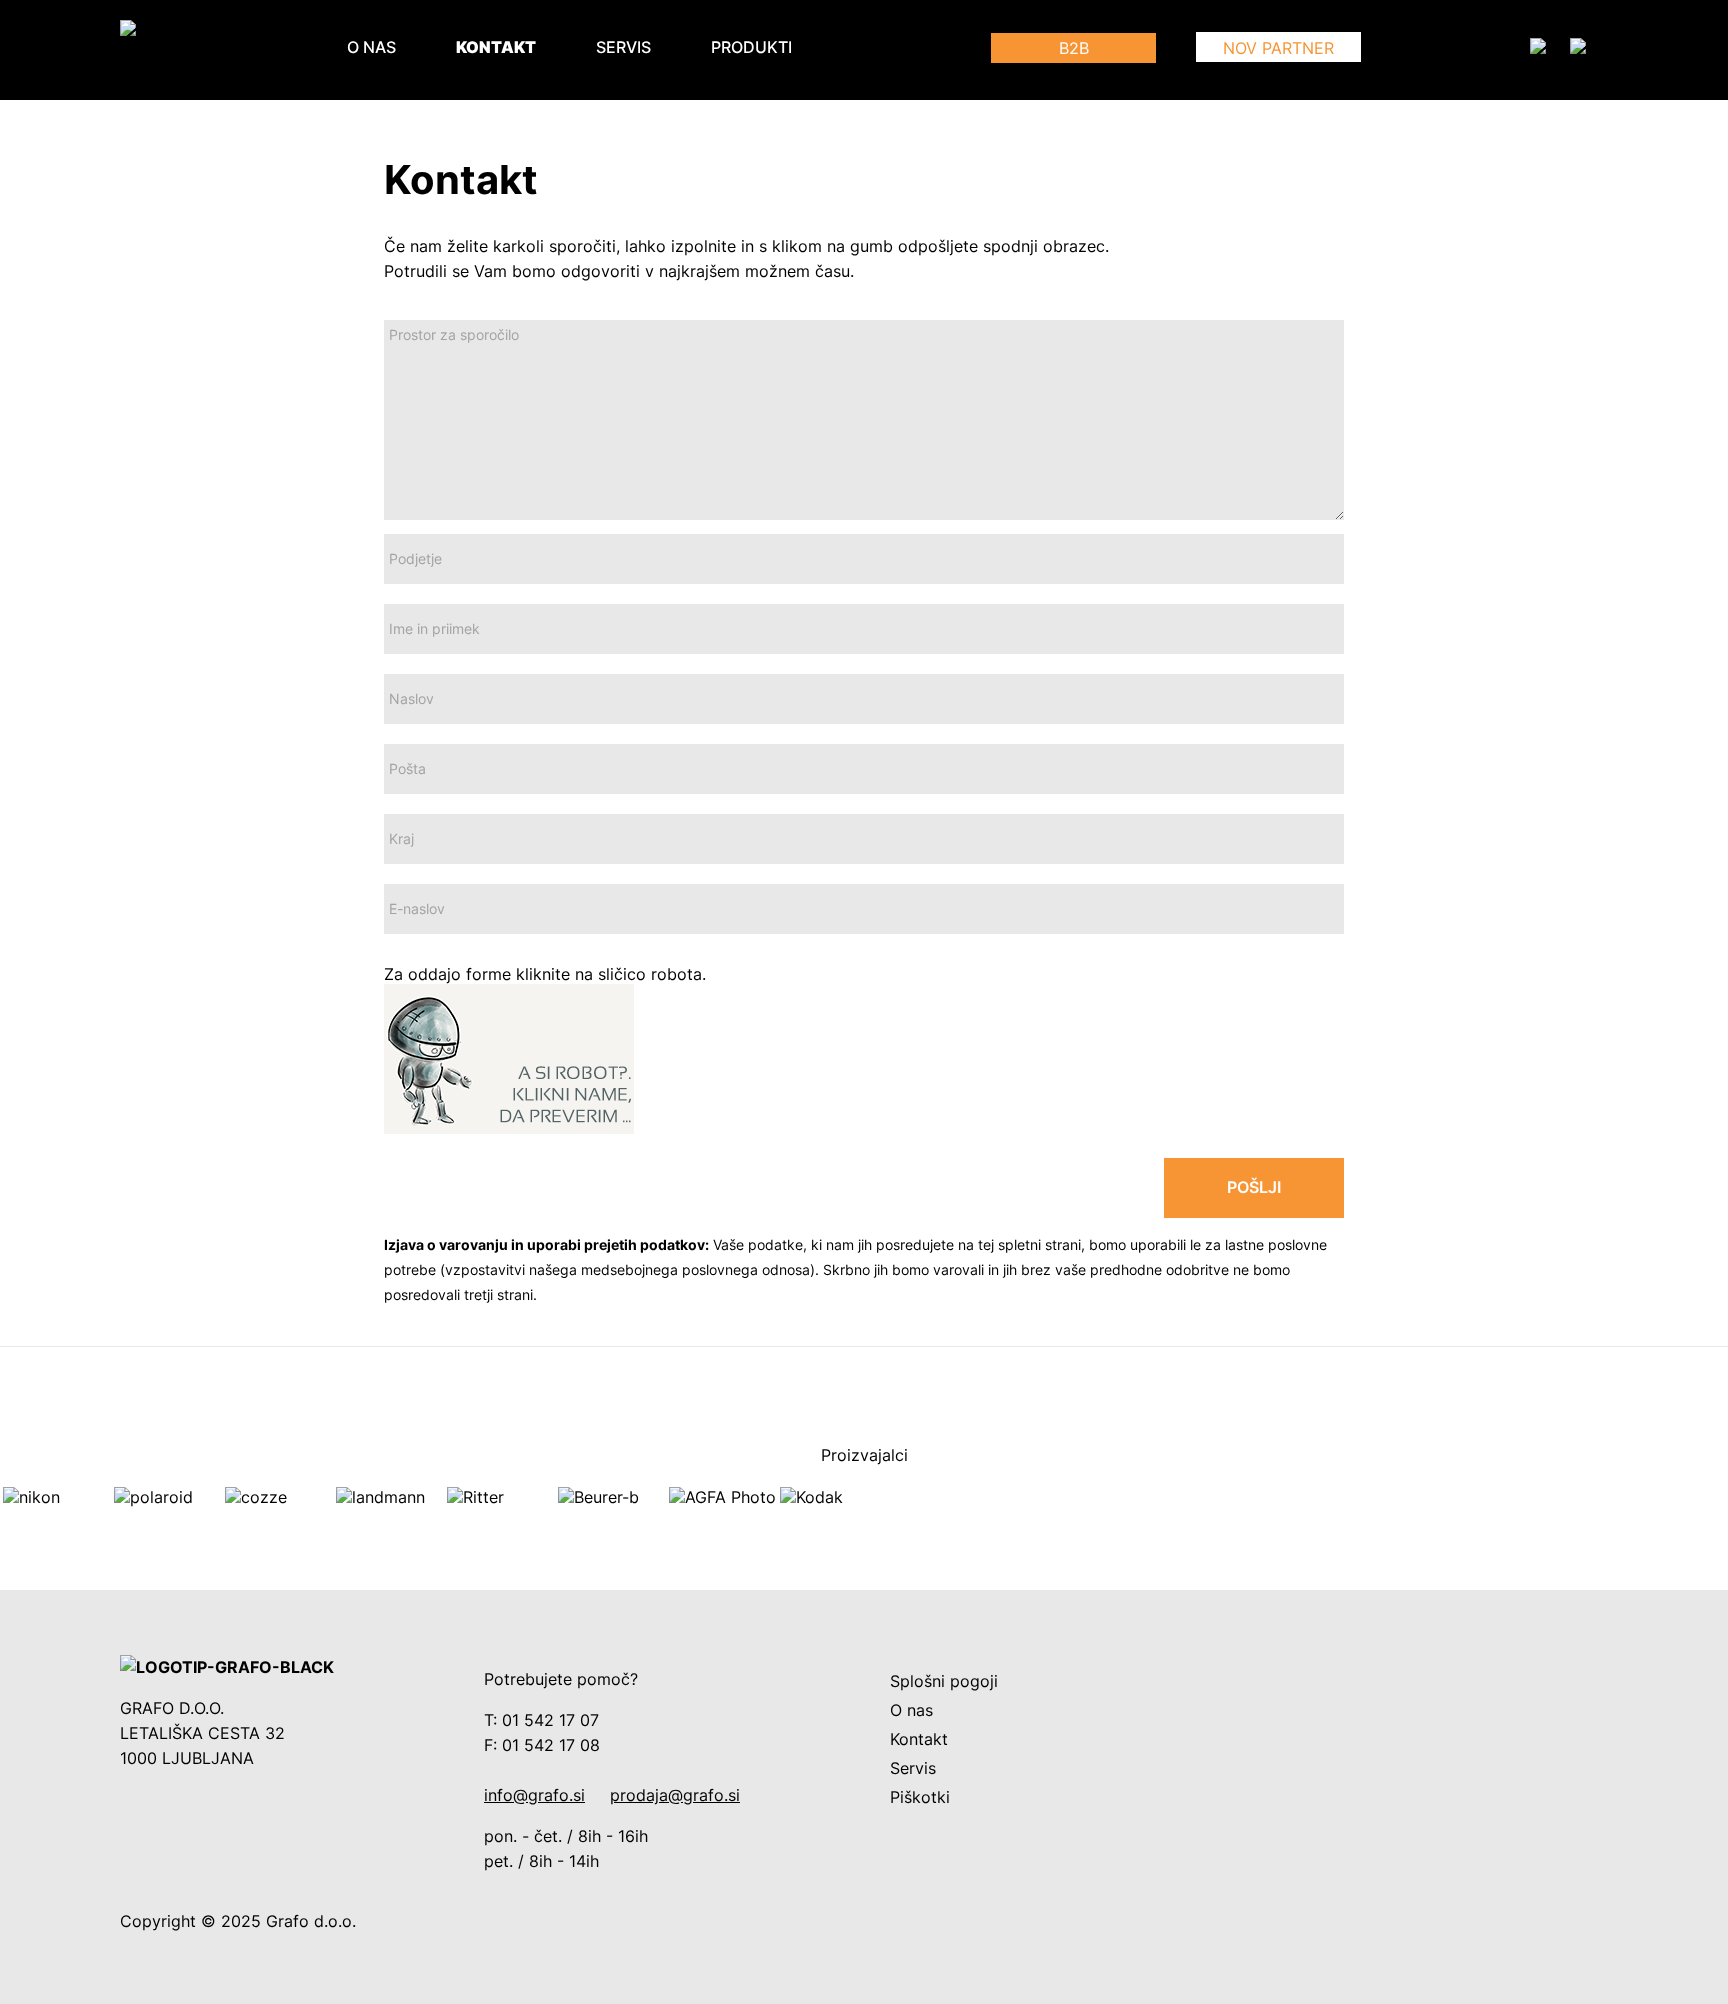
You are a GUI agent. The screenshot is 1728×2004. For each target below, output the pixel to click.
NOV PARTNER (1278, 48)
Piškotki (920, 1797)
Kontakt (496, 47)
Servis (623, 47)
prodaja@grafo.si (675, 1795)
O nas (371, 47)
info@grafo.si (534, 1795)
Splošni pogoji (944, 1681)
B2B (1074, 48)
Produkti (751, 47)
